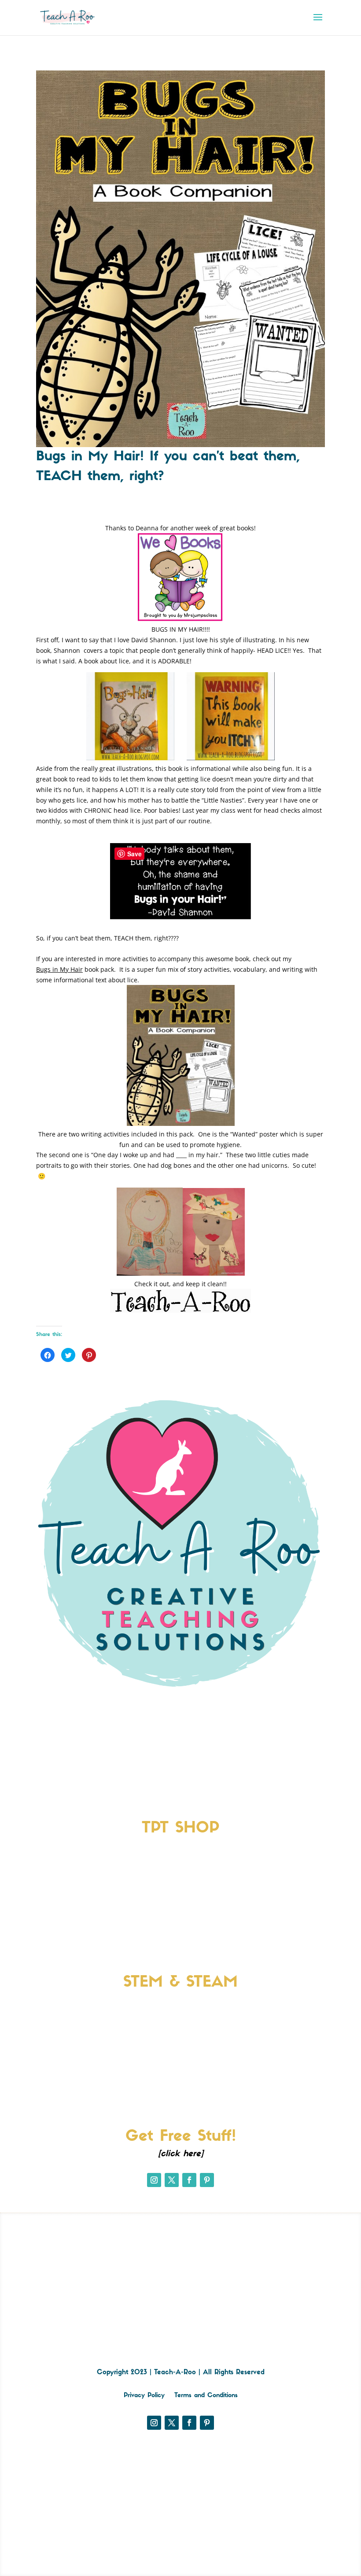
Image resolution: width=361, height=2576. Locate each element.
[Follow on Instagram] (154, 2180)
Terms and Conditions (206, 2396)
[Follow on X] (172, 2180)
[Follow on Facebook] (189, 2180)
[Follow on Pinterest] (207, 2180)
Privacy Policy (144, 2396)
